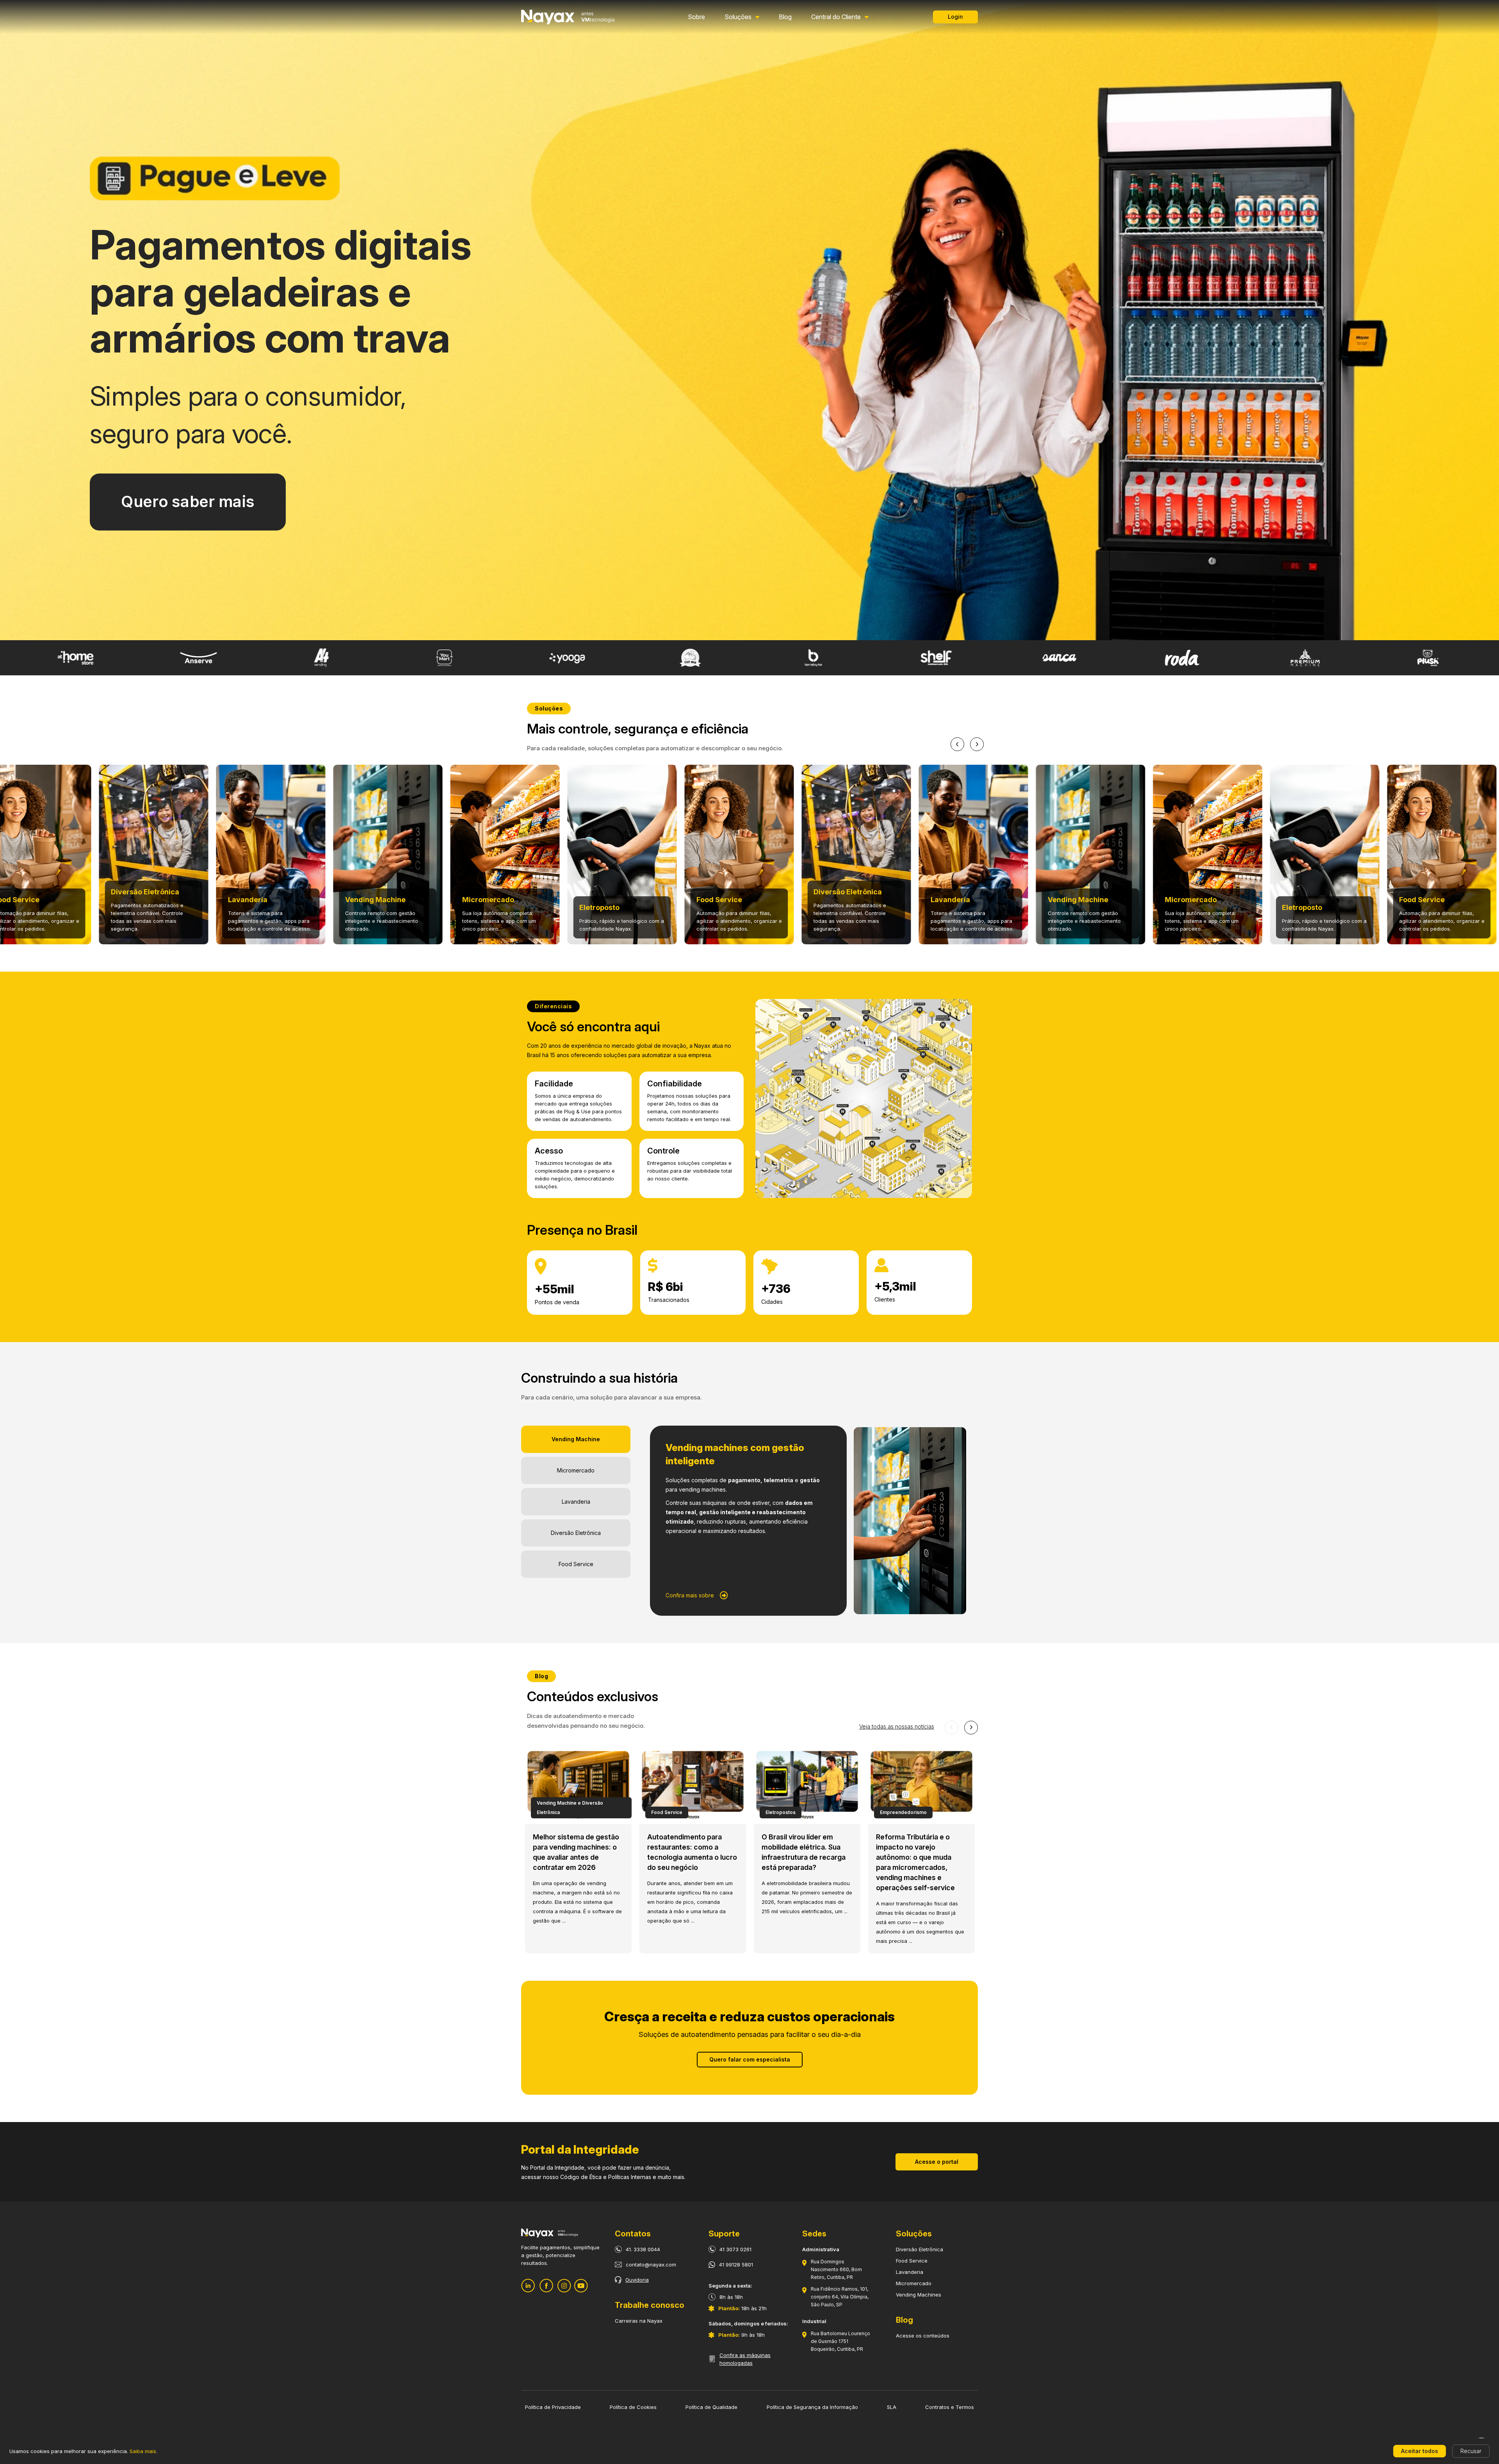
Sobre (696, 17)
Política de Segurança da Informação (812, 2407)
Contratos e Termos (950, 2407)
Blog (785, 17)
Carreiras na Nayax (639, 2321)
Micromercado (914, 2283)
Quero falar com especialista (750, 2059)
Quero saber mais (188, 502)
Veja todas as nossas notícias (897, 1726)
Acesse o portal (937, 2162)
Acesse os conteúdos (923, 2336)
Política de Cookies (633, 2407)
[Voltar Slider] (957, 744)
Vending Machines (919, 2295)
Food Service (912, 2261)
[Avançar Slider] (977, 744)
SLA (892, 2407)
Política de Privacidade (553, 2407)
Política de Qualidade (711, 2407)
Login (955, 17)
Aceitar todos (1420, 2451)
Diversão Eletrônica (920, 2249)
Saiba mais (143, 2451)
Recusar (1471, 2451)
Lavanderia (910, 2272)
